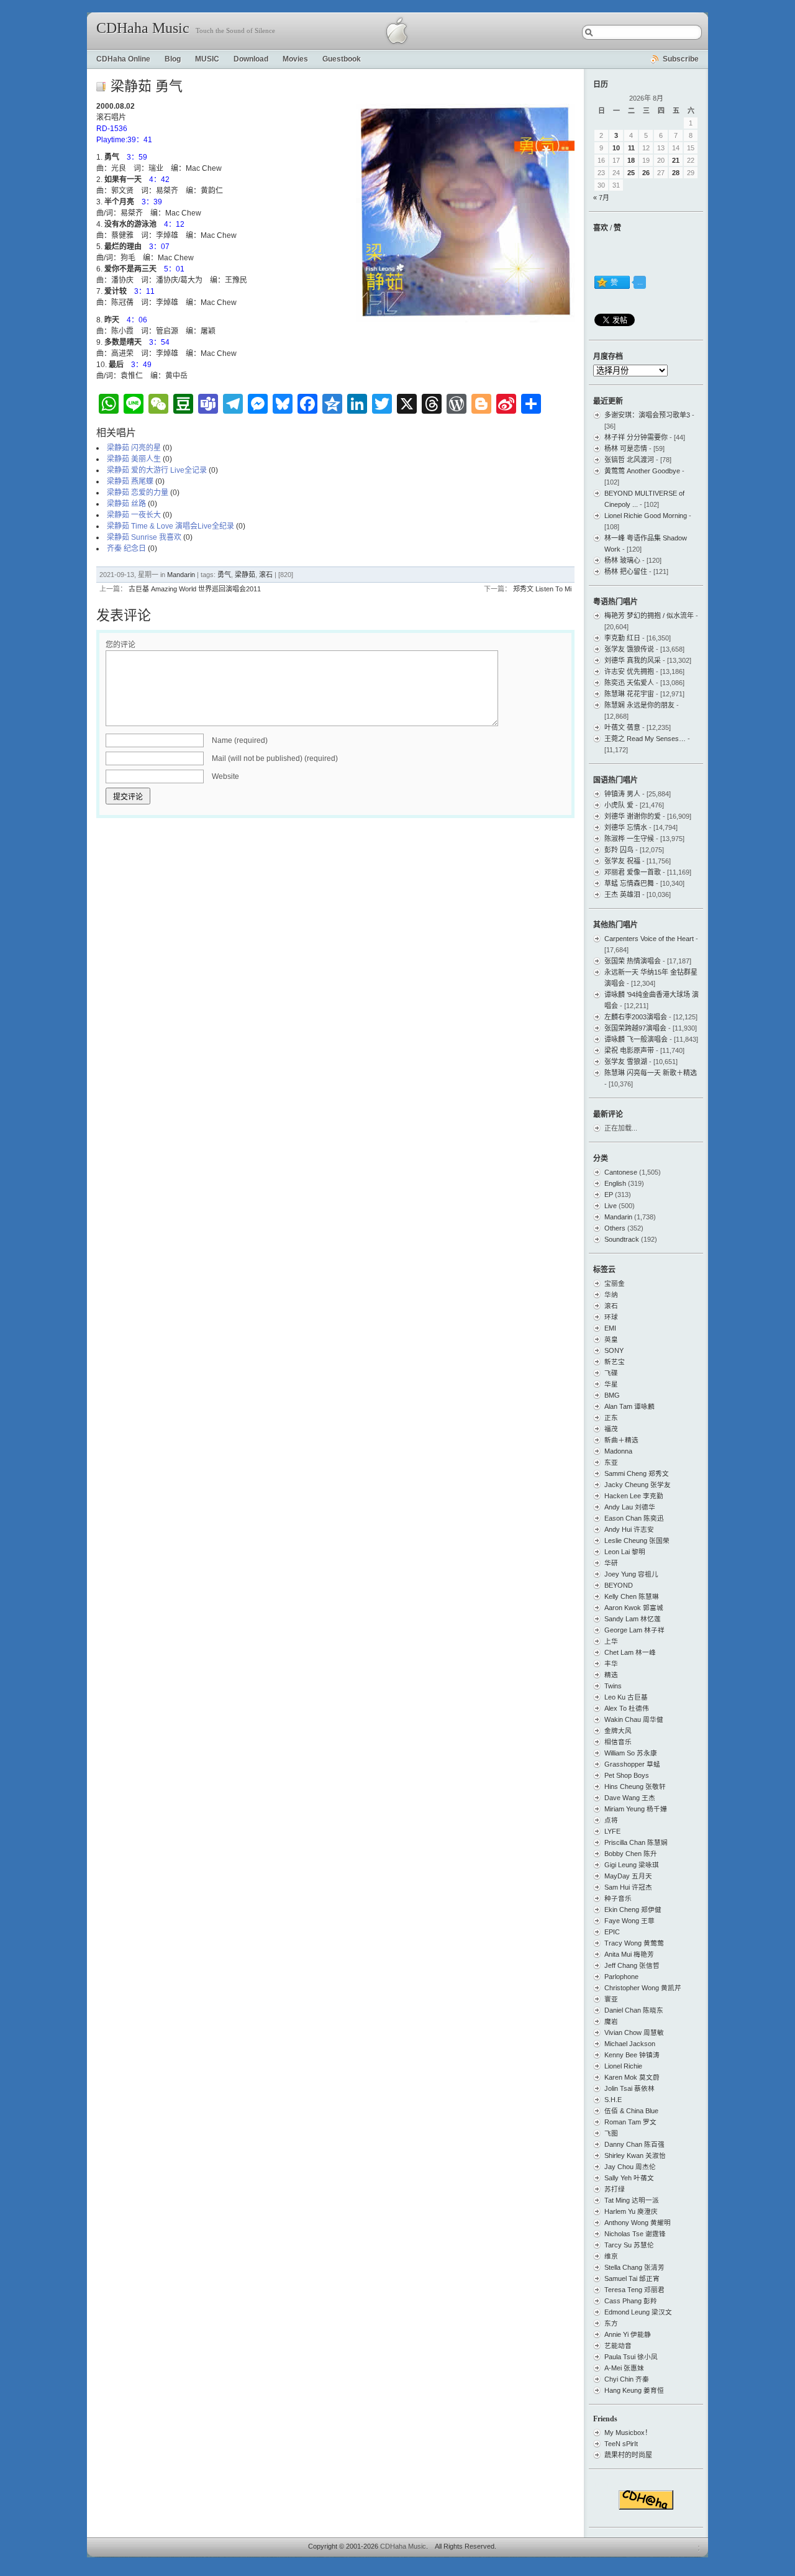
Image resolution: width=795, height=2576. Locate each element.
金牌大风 (618, 1731)
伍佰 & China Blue (631, 2111)
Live (611, 1206)
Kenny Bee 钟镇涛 (632, 2055)
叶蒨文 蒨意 (622, 727)
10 (616, 148)
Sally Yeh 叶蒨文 (629, 2178)
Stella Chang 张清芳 (634, 2267)
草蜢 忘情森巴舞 (629, 883)
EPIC (612, 1932)
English (615, 1183)
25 (631, 173)
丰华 (611, 1663)
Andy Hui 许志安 (629, 1529)
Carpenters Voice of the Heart (649, 939)
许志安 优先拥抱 (629, 671)
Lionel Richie (623, 2066)
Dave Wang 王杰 (630, 1798)
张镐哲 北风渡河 (629, 460)
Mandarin (181, 575)
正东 (611, 1418)
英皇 (611, 1339)
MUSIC (207, 59)
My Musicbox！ (628, 2433)
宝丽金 (615, 1283)
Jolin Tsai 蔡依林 (629, 2088)
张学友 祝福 (622, 861)
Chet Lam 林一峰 (630, 1652)
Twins (613, 1686)
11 (631, 148)
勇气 (224, 575)
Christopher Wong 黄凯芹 (643, 1988)
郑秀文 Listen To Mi (542, 589)
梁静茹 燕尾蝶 (130, 481)
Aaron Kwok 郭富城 (634, 1608)
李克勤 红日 (622, 638)
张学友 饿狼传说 (629, 649)
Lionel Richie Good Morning (646, 516)
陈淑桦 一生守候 (629, 839)
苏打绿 (615, 2189)
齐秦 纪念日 (126, 548)
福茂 (611, 1429)
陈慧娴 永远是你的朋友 (639, 705)
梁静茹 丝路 (126, 504)
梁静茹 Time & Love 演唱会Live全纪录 (170, 526)
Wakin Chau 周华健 (634, 1719)
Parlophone (621, 1977)
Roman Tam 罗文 (630, 2122)
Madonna (618, 1451)
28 (676, 173)
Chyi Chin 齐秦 (627, 2379)
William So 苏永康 (631, 1753)
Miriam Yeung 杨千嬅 (636, 1809)
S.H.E (613, 2100)
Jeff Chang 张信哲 (632, 1965)
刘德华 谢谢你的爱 (633, 816)
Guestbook (342, 59)
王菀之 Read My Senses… (645, 739)
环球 (611, 1317)
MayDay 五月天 (628, 1876)
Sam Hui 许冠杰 (628, 1887)
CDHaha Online (123, 59)
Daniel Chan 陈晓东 (634, 2010)
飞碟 (611, 1373)
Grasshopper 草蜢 (632, 1764)
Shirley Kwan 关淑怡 (635, 2155)
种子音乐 (618, 1898)
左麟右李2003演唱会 (636, 1017)
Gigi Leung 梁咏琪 (632, 1865)
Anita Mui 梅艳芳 (629, 1954)
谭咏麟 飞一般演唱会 (636, 1039)
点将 (611, 1820)
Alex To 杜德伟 (627, 1708)
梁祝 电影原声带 (629, 1050)
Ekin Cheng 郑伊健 (633, 1909)
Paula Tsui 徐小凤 (631, 2357)
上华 (611, 1641)
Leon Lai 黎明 (625, 1552)
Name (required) (240, 740)
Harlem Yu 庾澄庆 (631, 2211)
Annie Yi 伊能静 (628, 2334)
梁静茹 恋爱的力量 (138, 493)
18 (631, 160)
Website (225, 776)
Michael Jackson (630, 2044)
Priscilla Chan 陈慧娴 (636, 1842)
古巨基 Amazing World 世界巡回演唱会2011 (195, 589)
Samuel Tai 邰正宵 (632, 2278)
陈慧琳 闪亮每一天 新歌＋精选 (651, 1073)
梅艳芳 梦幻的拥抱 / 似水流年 (649, 616)
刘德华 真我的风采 (633, 660)
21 (676, 160)
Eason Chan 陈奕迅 (634, 1518)
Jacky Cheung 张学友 (638, 1485)
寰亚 (611, 1999)
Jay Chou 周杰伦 (630, 2167)
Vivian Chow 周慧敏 (634, 2032)
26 (646, 173)
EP (609, 1195)
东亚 (611, 1462)
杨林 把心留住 (626, 571)
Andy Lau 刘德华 (630, 1507)
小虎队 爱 (619, 805)
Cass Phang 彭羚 (631, 2301)
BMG (612, 1395)
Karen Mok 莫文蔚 (632, 2077)
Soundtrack (622, 1239)
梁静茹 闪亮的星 (134, 448)
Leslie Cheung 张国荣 (637, 1541)
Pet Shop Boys (627, 1775)
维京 (611, 2256)
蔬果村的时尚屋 (628, 2455)
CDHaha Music (143, 28)
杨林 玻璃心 (622, 560)
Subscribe (681, 59)
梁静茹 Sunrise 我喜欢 (144, 537)
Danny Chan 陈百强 (634, 2144)
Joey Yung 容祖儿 (631, 1574)
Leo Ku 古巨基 (626, 1697)
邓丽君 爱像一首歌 (633, 872)
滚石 (266, 575)
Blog (173, 59)
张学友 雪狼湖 (626, 1062)
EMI (610, 1328)
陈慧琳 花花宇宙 (629, 694)
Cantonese (621, 1172)
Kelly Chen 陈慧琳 (632, 1596)
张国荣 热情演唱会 (633, 961)
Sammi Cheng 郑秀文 (637, 1473)
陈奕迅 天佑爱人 (629, 683)
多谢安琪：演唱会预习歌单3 (647, 415)
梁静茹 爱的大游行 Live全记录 (157, 470)
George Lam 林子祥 (634, 1630)
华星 (611, 1384)
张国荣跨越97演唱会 (635, 1028)
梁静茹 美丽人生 (134, 459)
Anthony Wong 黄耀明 (638, 2223)
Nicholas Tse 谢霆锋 (635, 2234)
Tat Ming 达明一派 (632, 2200)
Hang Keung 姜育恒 (634, 2390)
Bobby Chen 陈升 (631, 1854)
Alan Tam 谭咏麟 (629, 1406)
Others (615, 1228)
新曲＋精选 (621, 1440)
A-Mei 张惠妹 (624, 2368)
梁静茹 (245, 575)
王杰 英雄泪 (622, 894)
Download (251, 59)
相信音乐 (618, 1742)
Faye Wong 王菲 (629, 1921)
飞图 (611, 2133)
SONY (614, 1350)
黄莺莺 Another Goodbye (642, 471)
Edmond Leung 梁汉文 (638, 2312)
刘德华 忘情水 (626, 827)
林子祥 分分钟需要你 (636, 437)
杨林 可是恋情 (626, 448)
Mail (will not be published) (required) (275, 758)
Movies (295, 59)
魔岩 (611, 2021)
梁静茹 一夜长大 (134, 515)
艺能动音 (618, 2346)
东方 (611, 2323)
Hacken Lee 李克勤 (634, 1496)
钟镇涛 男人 (622, 794)
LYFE (612, 1831)
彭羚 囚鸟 (619, 850)
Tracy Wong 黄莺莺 (634, 1943)
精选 (611, 1675)
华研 (611, 1563)
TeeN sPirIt (621, 2444)
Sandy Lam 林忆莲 (633, 1619)
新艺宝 (615, 1362)
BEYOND (619, 1585)
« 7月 (601, 198)
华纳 (611, 1295)
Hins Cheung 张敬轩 (635, 1786)
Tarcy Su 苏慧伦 (629, 2245)
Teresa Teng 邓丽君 (634, 2290)
